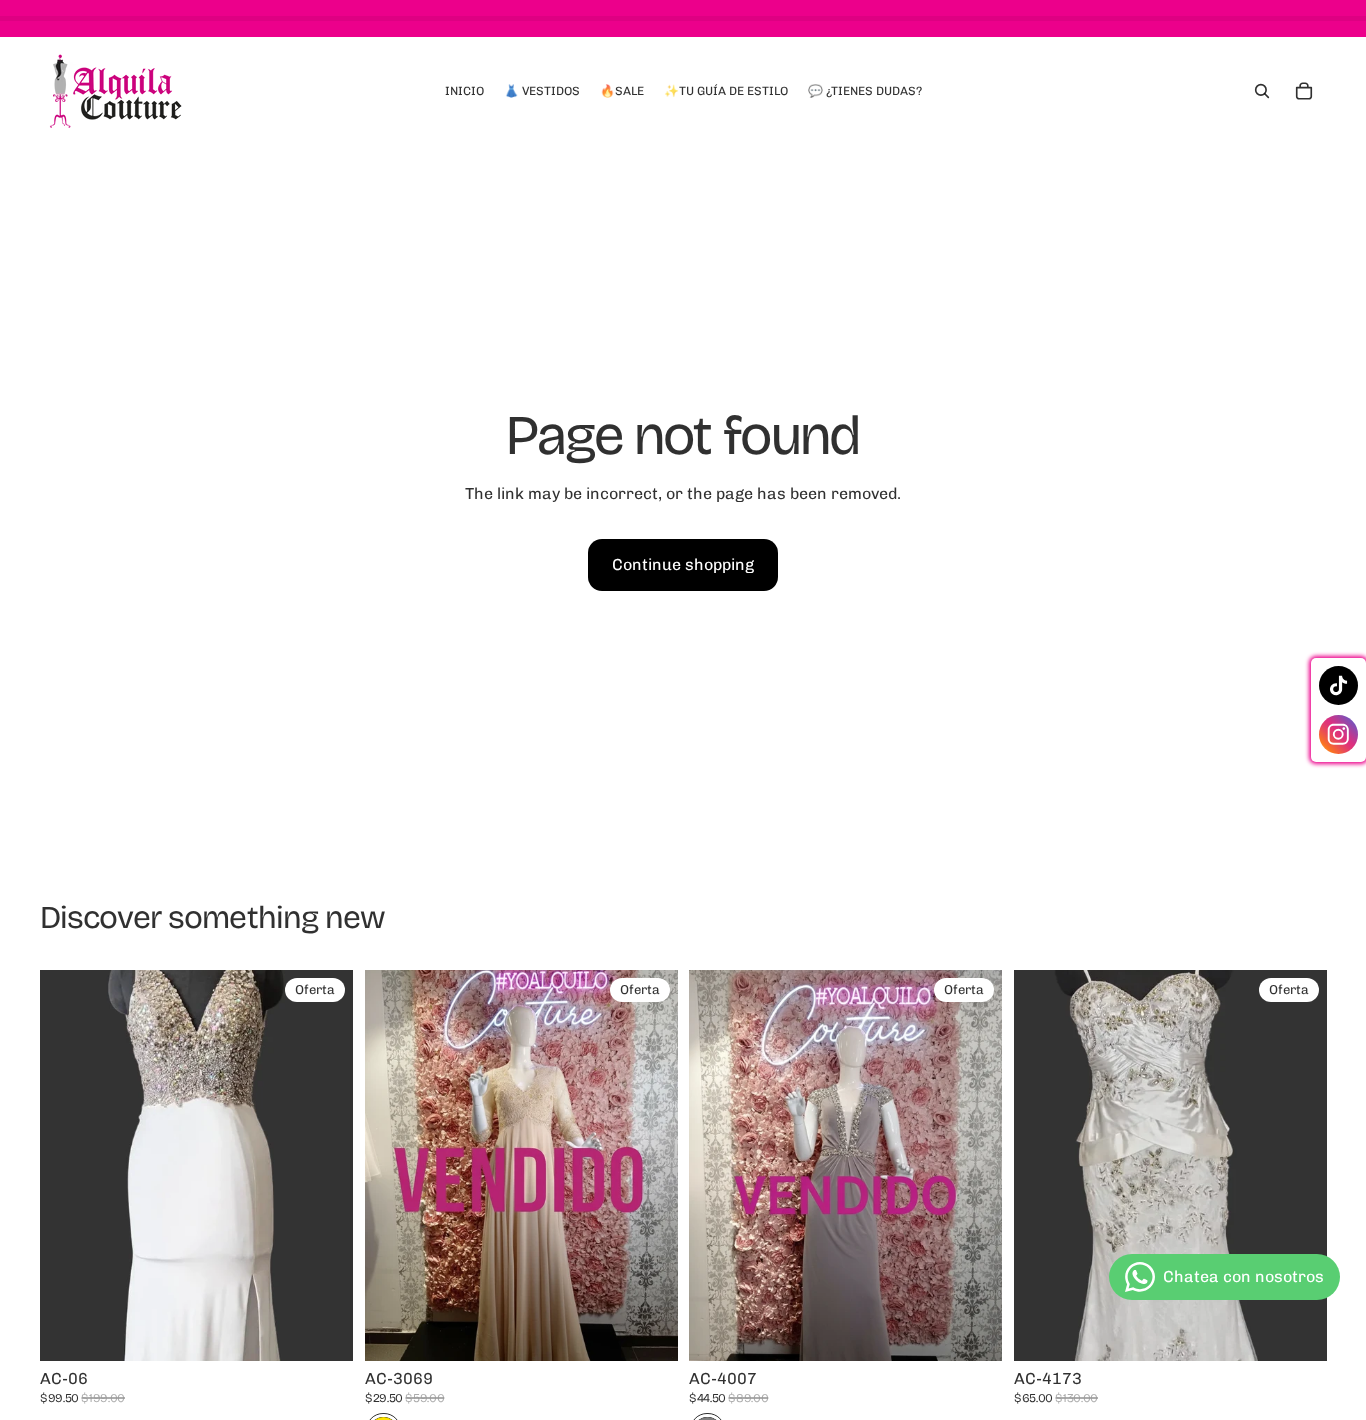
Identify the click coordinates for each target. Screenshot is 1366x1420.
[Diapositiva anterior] (395, 1166)
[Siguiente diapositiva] (647, 1166)
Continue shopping (683, 564)
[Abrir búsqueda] (1262, 91)
